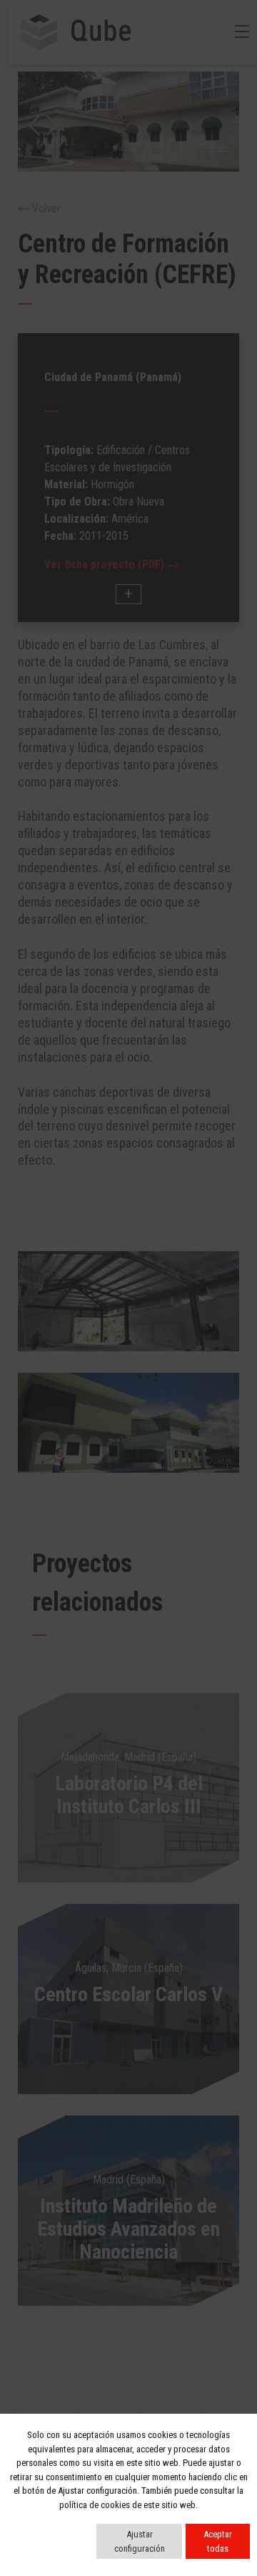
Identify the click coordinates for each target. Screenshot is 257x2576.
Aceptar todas (218, 2541)
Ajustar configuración (140, 2541)
